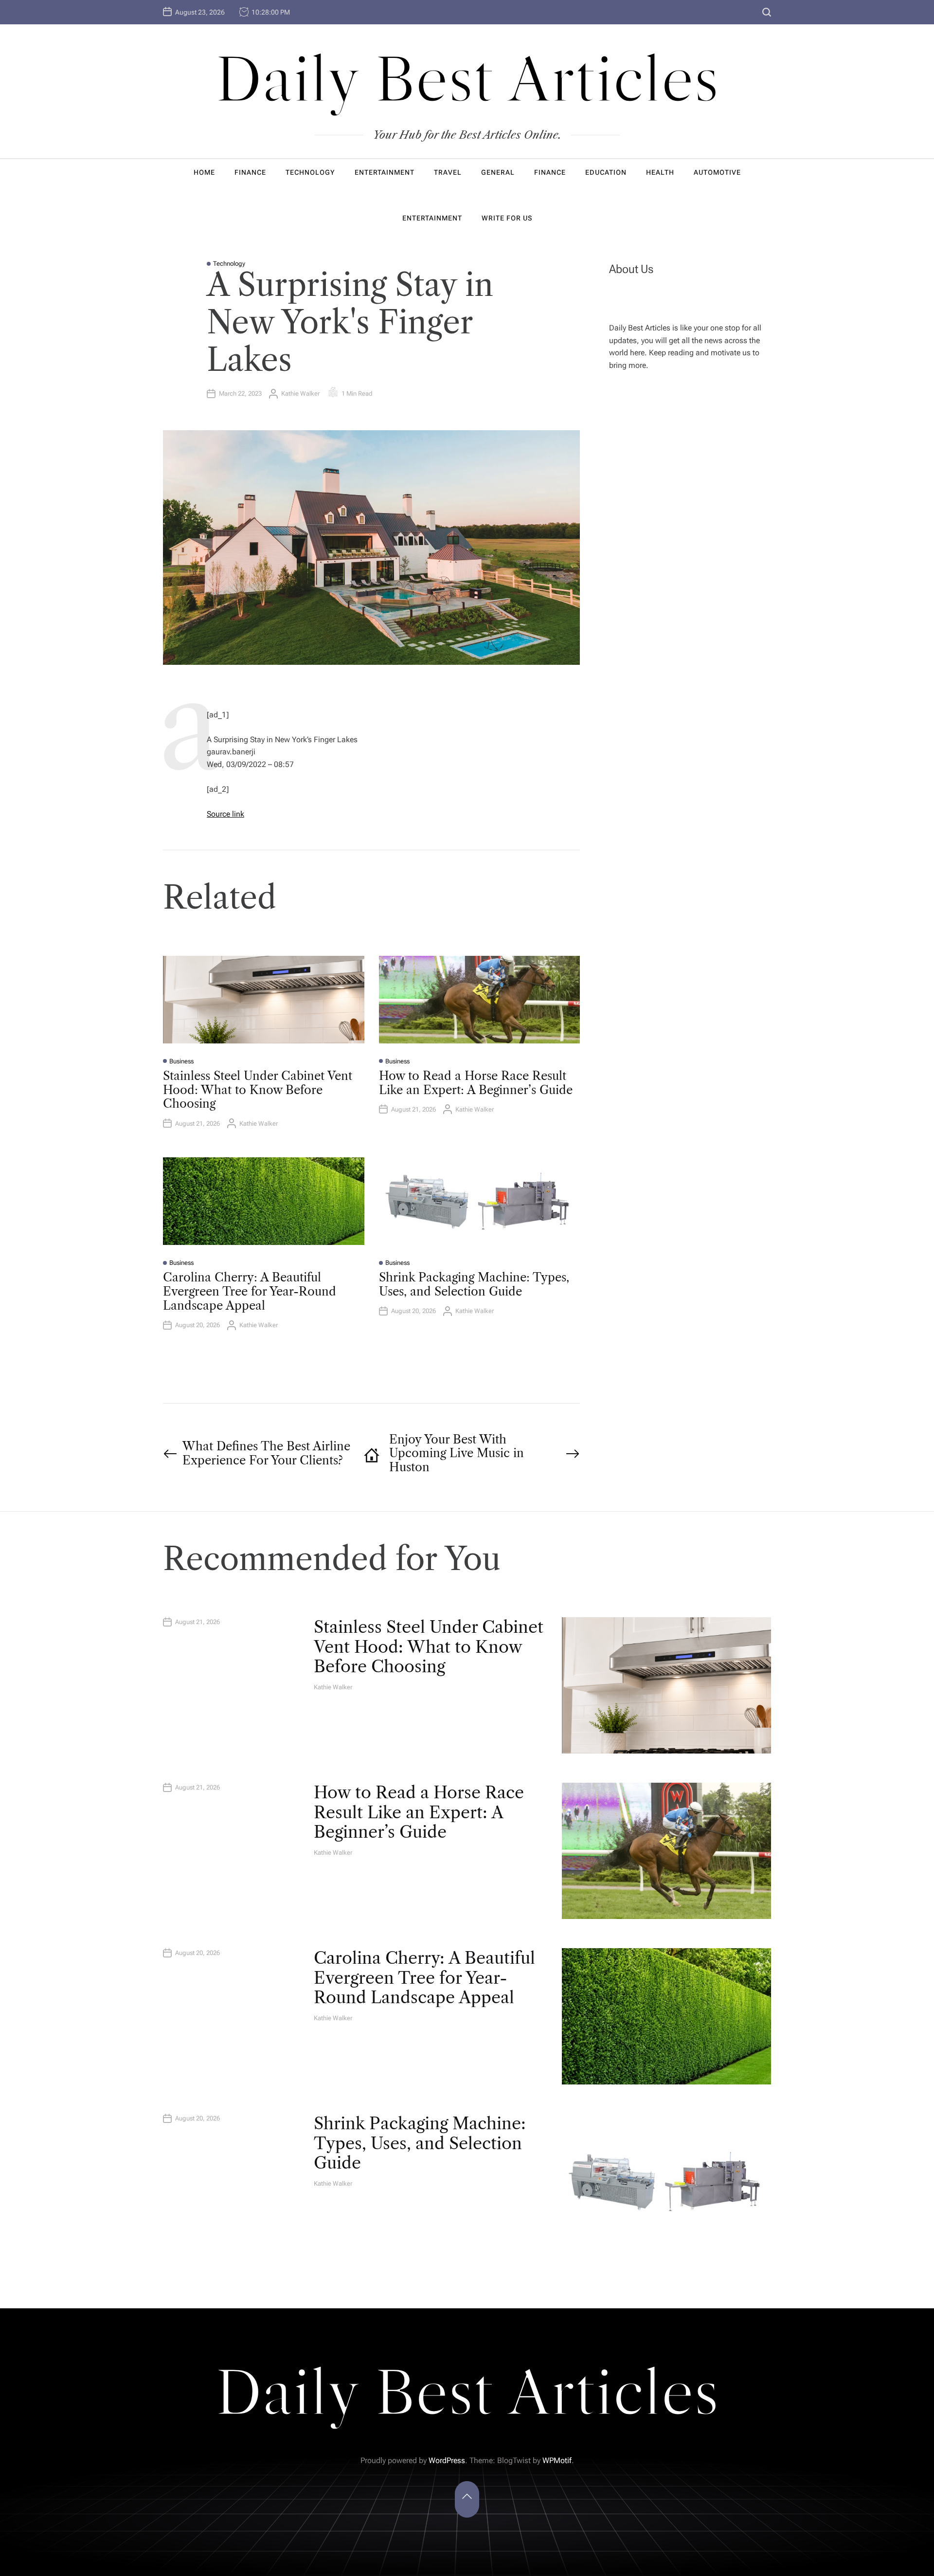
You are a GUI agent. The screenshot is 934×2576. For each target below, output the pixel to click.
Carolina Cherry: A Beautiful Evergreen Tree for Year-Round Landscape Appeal (250, 1291)
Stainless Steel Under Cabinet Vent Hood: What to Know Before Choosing (258, 1090)
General (498, 172)
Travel (448, 172)
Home (204, 172)
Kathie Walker (300, 393)
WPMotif (557, 2460)
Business (181, 1061)
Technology (310, 172)
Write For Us (507, 218)
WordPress (447, 2460)
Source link (225, 814)
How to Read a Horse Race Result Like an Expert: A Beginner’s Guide (476, 1083)
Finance (250, 172)
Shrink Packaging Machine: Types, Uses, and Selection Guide (474, 1284)
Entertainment (385, 172)
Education (606, 172)
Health (660, 172)
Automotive (717, 172)
